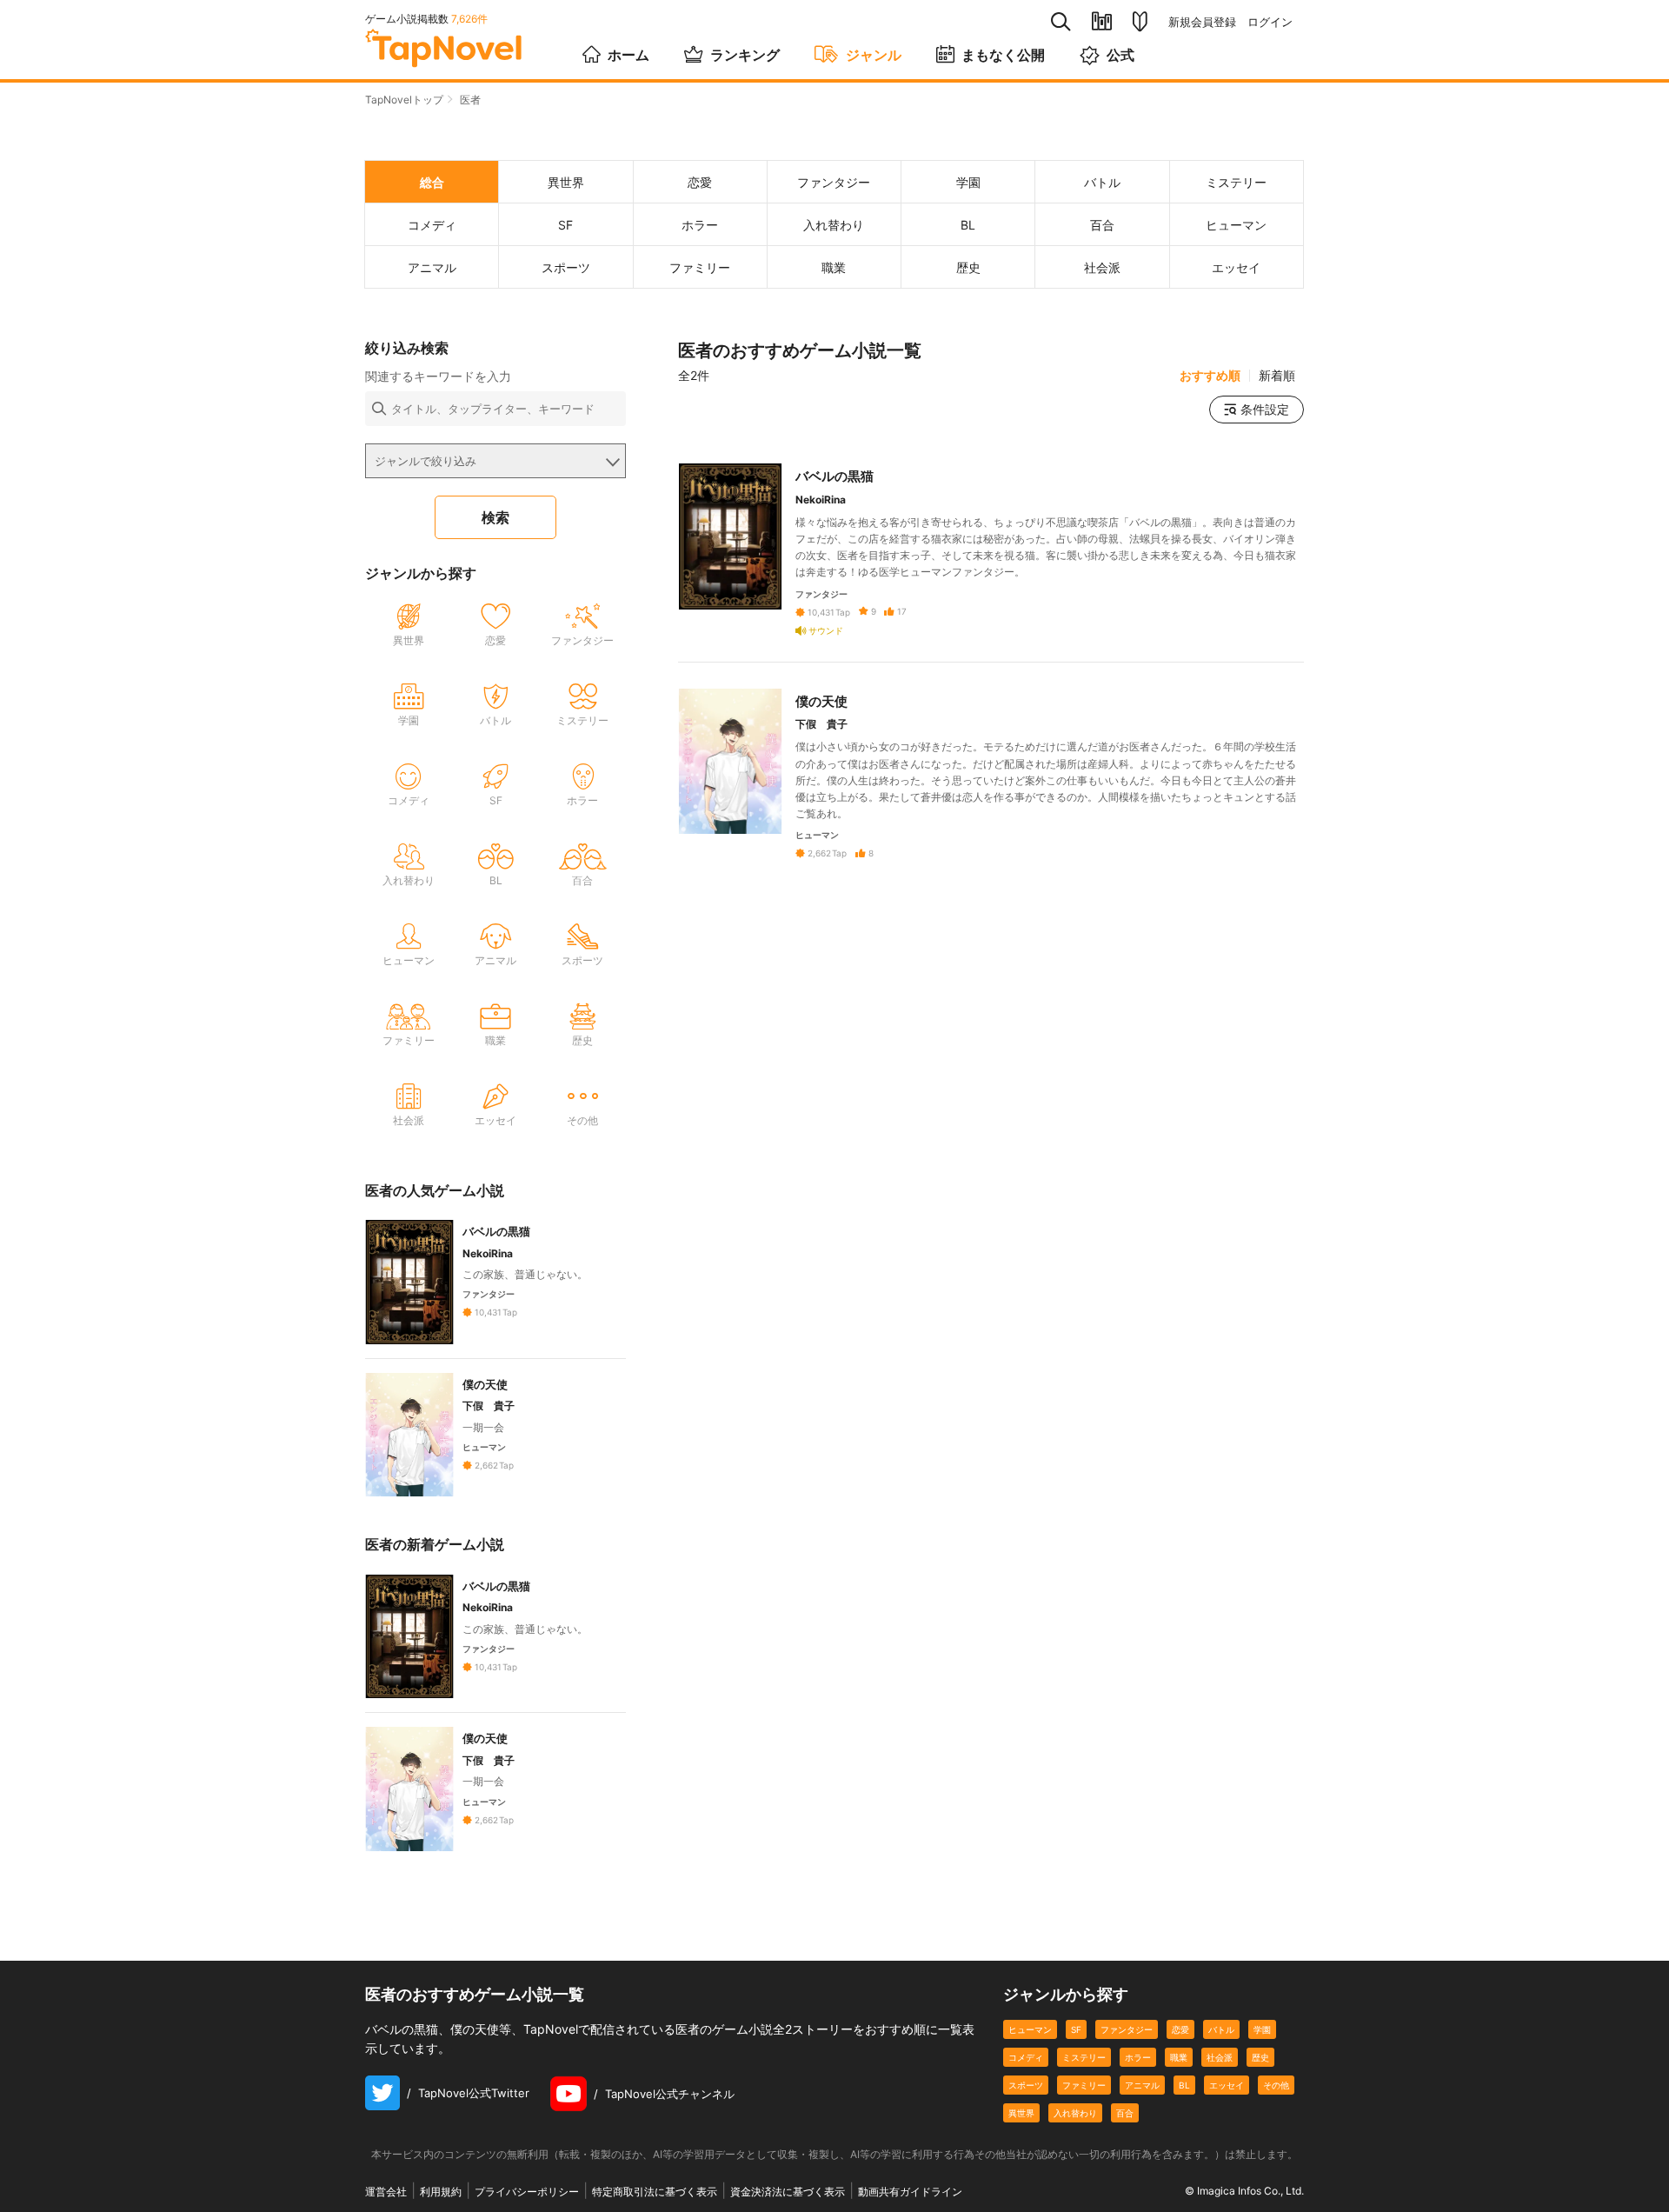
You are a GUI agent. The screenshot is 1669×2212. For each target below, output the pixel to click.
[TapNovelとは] (1140, 22)
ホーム (628, 55)
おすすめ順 (1210, 376)
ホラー (1138, 2057)
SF (1076, 2029)
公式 (1120, 55)
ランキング (745, 55)
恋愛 (1180, 2029)
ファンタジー (1127, 2029)
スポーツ (1026, 2085)
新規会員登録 (1202, 22)
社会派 (1220, 2057)
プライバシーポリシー (527, 2192)
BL (1184, 2085)
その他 (1276, 2085)
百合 (1125, 2113)
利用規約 (441, 2192)
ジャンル (874, 55)
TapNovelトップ (404, 100)
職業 (1179, 2057)
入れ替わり (1075, 2113)
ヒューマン (1030, 2029)
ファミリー (1084, 2085)
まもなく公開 (1003, 55)
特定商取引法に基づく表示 (655, 2192)
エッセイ (1227, 2085)
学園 (1262, 2029)
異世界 (1021, 2113)
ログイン (1270, 22)
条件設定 (1265, 409)
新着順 (1277, 376)
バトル (1221, 2029)
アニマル (1142, 2085)
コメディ (1026, 2057)
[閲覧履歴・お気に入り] (1102, 21)
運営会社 (386, 2192)
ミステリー (1084, 2057)
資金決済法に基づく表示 (788, 2192)
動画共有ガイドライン (910, 2192)
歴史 (1260, 2057)
